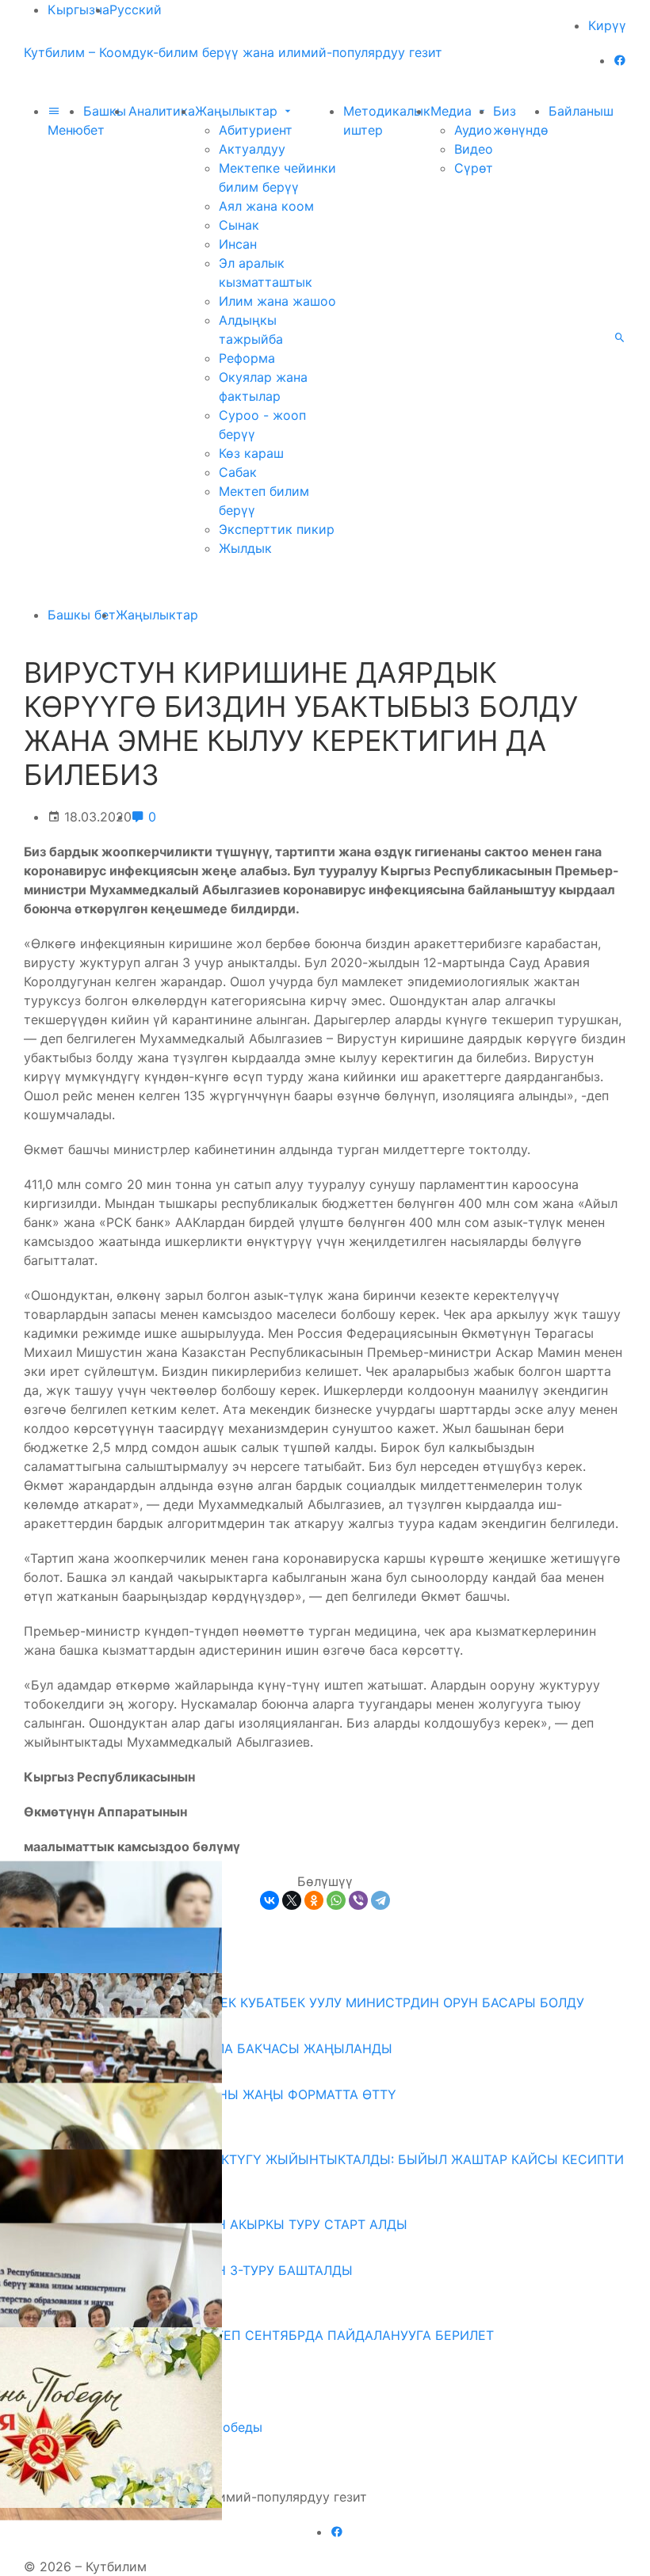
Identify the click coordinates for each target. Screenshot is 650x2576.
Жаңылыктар (238, 111)
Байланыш (581, 111)
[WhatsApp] (336, 1900)
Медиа (453, 111)
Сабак (238, 472)
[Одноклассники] (314, 1900)
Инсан (238, 244)
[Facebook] (620, 60)
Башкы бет (82, 615)
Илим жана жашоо (277, 301)
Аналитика (162, 111)
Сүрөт (474, 168)
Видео (474, 149)
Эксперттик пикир (277, 529)
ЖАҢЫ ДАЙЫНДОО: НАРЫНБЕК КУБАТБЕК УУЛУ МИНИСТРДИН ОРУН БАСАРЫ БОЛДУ (310, 2002)
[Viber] (358, 1900)
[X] (292, 1900)
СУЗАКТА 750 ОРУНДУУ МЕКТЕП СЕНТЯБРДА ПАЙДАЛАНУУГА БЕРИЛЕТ (265, 2335)
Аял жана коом (266, 206)
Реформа (247, 358)
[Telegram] (380, 1900)
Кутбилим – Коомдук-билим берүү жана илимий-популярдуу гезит (233, 52)
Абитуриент (256, 130)
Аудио (473, 130)
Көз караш (251, 453)
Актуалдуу (252, 149)
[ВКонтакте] (270, 1900)
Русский (136, 10)
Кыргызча (78, 10)
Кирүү (607, 25)
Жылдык (245, 548)
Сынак (239, 225)
